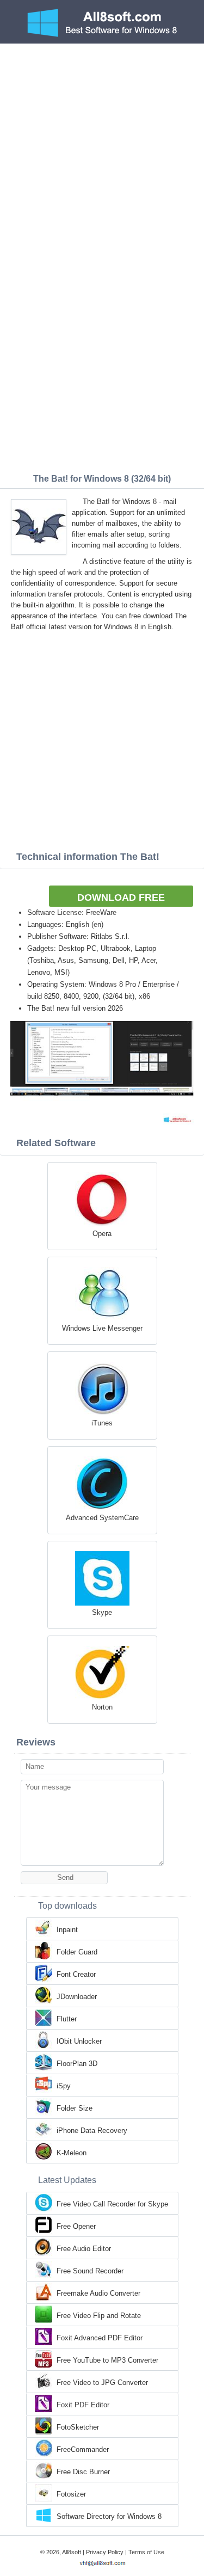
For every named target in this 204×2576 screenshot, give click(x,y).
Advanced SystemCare (102, 1518)
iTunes (102, 1423)
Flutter (67, 2019)
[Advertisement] (102, 151)
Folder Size (75, 2108)
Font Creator (76, 1974)
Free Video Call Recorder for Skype (112, 2204)
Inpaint (67, 1930)
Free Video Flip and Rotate (99, 2316)
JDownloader (77, 1997)
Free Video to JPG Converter (102, 2383)
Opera (102, 1234)
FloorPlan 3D (77, 2064)
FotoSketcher (78, 2427)
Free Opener (76, 2226)
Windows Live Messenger (102, 1328)
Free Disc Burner (83, 2472)
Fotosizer (71, 2494)
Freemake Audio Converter (98, 2293)
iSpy (64, 2086)
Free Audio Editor (84, 2249)
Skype (102, 1612)
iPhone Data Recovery (92, 2131)
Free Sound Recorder (90, 2271)
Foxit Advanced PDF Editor (100, 2338)
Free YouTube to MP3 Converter (107, 2360)
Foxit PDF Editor (83, 2405)
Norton (102, 1707)
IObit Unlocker (79, 2041)
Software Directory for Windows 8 (109, 2516)
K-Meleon (72, 2153)
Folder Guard (77, 1952)
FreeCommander (83, 2449)
